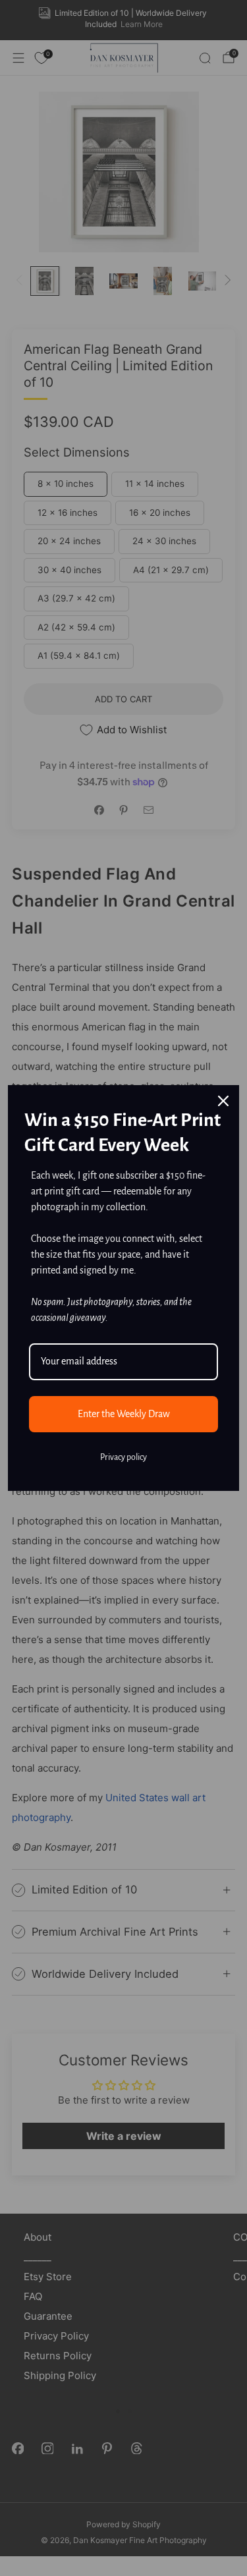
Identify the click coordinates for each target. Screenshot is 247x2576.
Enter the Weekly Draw (124, 1414)
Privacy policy (123, 1457)
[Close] (223, 1101)
